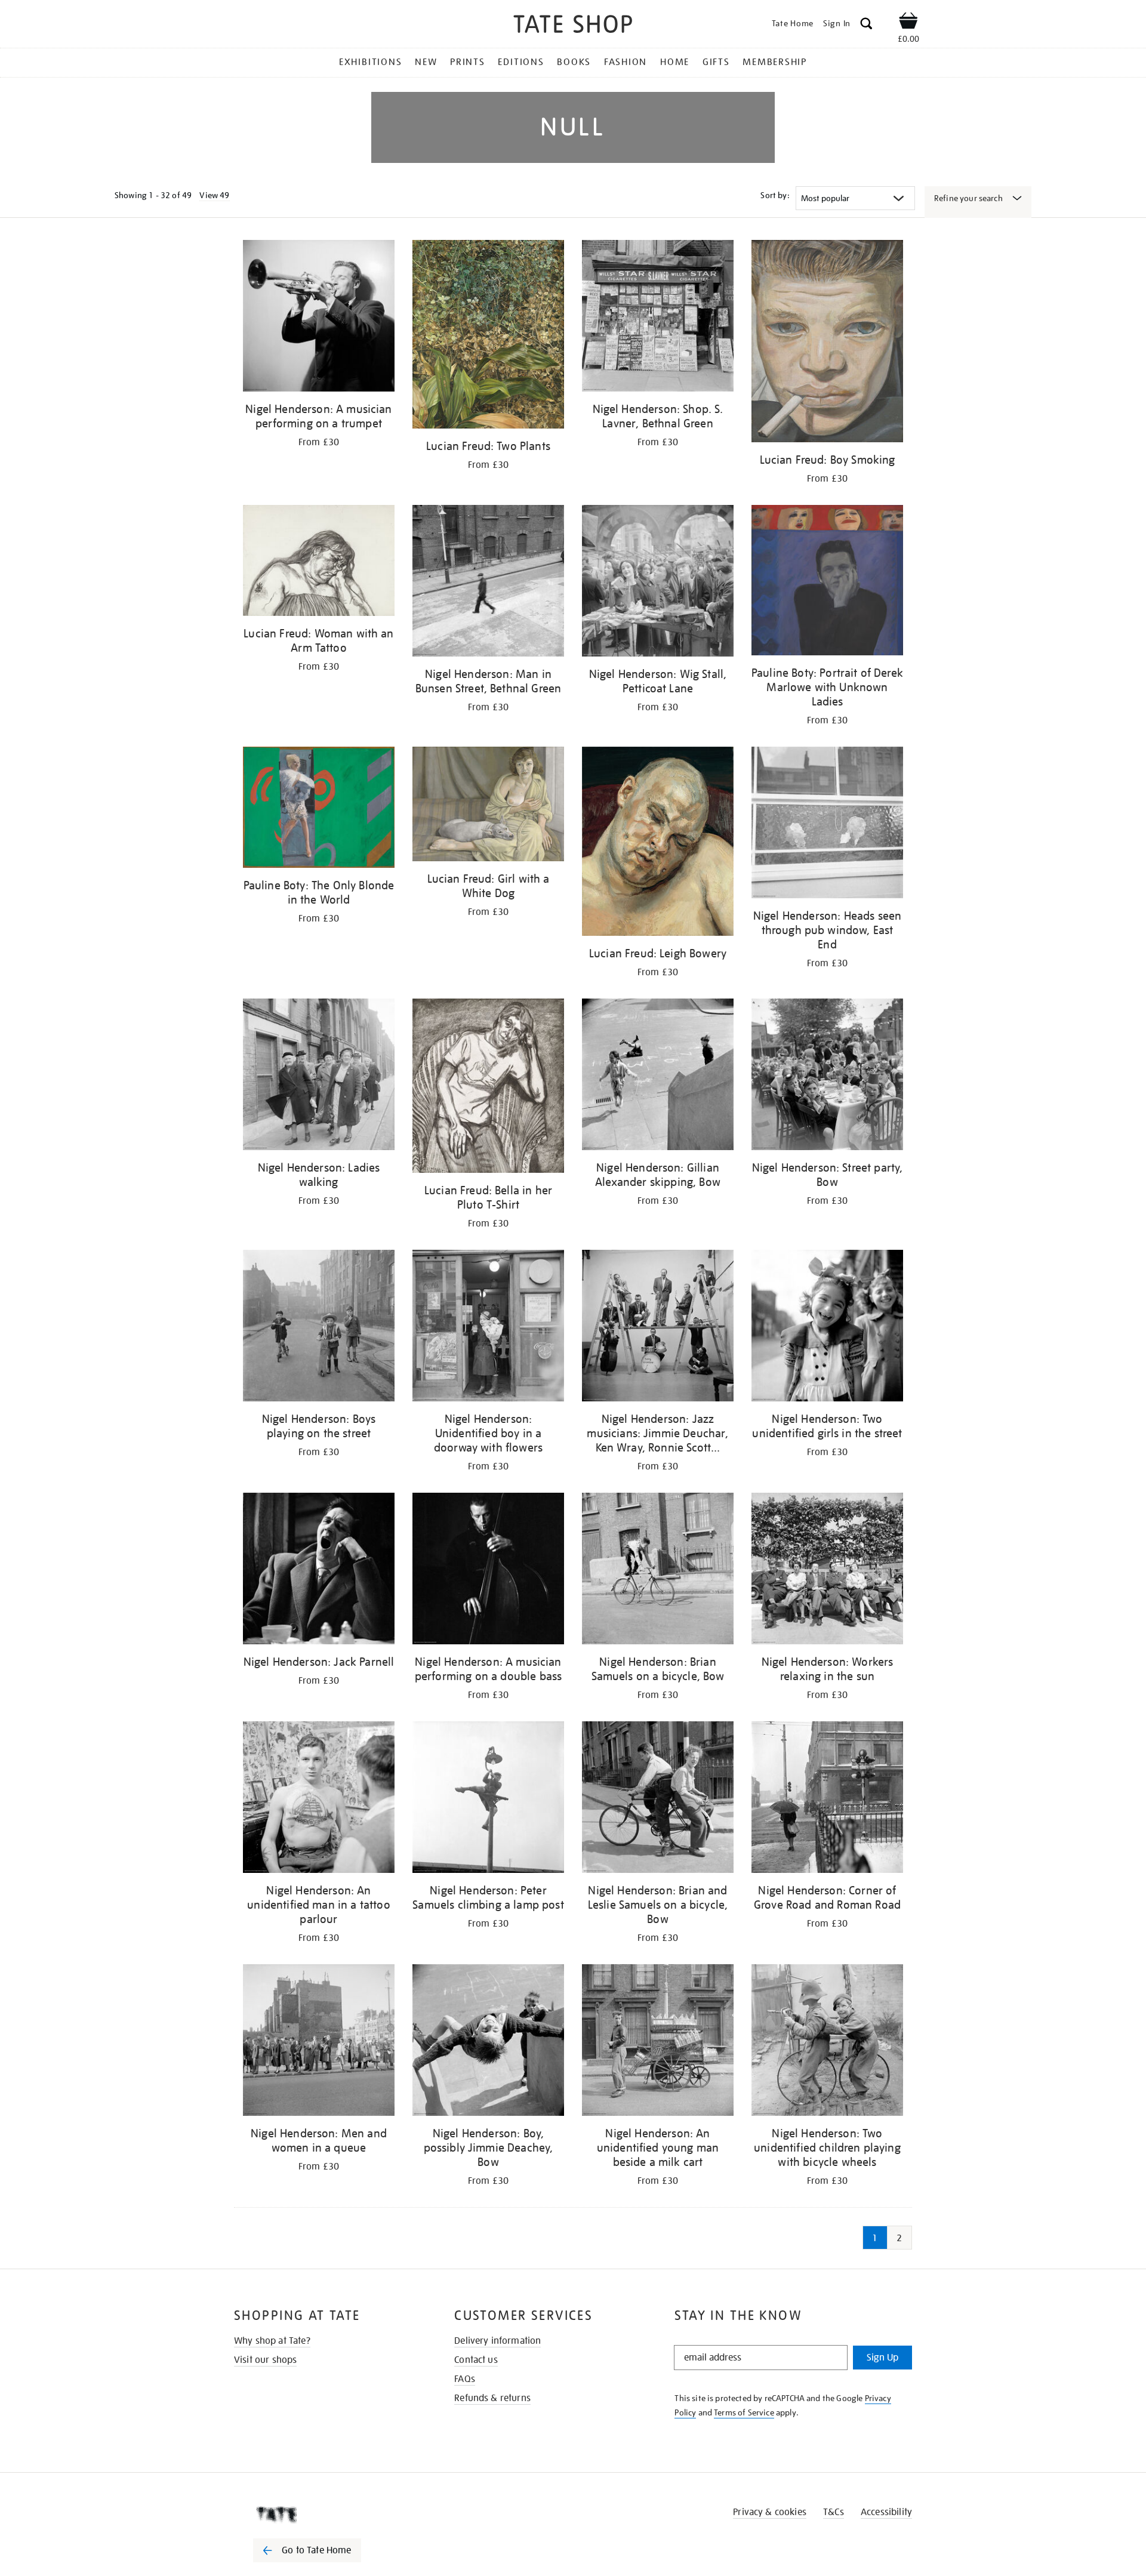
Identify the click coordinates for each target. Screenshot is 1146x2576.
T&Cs (834, 2512)
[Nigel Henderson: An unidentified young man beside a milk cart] (658, 2042)
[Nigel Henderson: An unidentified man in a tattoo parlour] (319, 1799)
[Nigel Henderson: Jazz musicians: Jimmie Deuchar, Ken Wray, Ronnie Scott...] (658, 1328)
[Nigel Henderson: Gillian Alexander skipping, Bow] (658, 1076)
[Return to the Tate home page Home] (573, 26)
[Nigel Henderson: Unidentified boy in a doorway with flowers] (488, 1328)
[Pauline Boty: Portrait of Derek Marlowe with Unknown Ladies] (827, 582)
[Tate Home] (328, 2515)
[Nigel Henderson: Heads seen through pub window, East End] (827, 825)
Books (574, 62)
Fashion (626, 62)
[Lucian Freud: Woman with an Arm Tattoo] (319, 563)
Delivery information (497, 2341)
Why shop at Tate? (272, 2341)
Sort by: (775, 195)
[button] (866, 25)
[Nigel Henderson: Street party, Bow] (827, 1076)
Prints (468, 62)
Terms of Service (744, 2412)
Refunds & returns (492, 2398)
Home (675, 62)
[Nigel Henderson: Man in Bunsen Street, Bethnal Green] (488, 583)
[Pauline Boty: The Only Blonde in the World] (319, 809)
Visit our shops (265, 2360)
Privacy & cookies (770, 2512)
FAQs (465, 2379)
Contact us (476, 2360)
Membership (775, 62)
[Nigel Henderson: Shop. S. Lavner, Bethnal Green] (658, 318)
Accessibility (886, 2512)
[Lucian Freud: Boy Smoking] (827, 343)
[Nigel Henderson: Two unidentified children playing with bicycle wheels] (827, 2042)
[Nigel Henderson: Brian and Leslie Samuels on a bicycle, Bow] (658, 1799)
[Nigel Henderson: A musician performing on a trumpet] (319, 318)
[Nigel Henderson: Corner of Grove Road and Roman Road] (827, 1799)
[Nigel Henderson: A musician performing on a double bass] (488, 1571)
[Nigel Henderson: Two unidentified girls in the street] (827, 1328)
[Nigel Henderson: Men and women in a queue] (319, 2042)
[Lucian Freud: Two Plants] (488, 336)
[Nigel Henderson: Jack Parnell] (319, 1571)
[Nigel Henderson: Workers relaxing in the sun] (827, 1571)
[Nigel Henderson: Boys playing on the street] (319, 1328)
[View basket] (908, 23)
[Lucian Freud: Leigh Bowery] (658, 843)
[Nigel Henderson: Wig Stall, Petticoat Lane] (658, 583)
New (426, 62)
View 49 (214, 195)
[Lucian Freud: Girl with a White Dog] (488, 806)
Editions (521, 62)
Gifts (716, 62)
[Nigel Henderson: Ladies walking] (319, 1076)
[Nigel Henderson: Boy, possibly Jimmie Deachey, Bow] (488, 2042)
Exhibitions (370, 62)
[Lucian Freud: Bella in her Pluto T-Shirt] (488, 1088)
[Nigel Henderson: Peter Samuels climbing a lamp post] (488, 1799)
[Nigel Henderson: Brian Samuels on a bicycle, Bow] (658, 1571)
